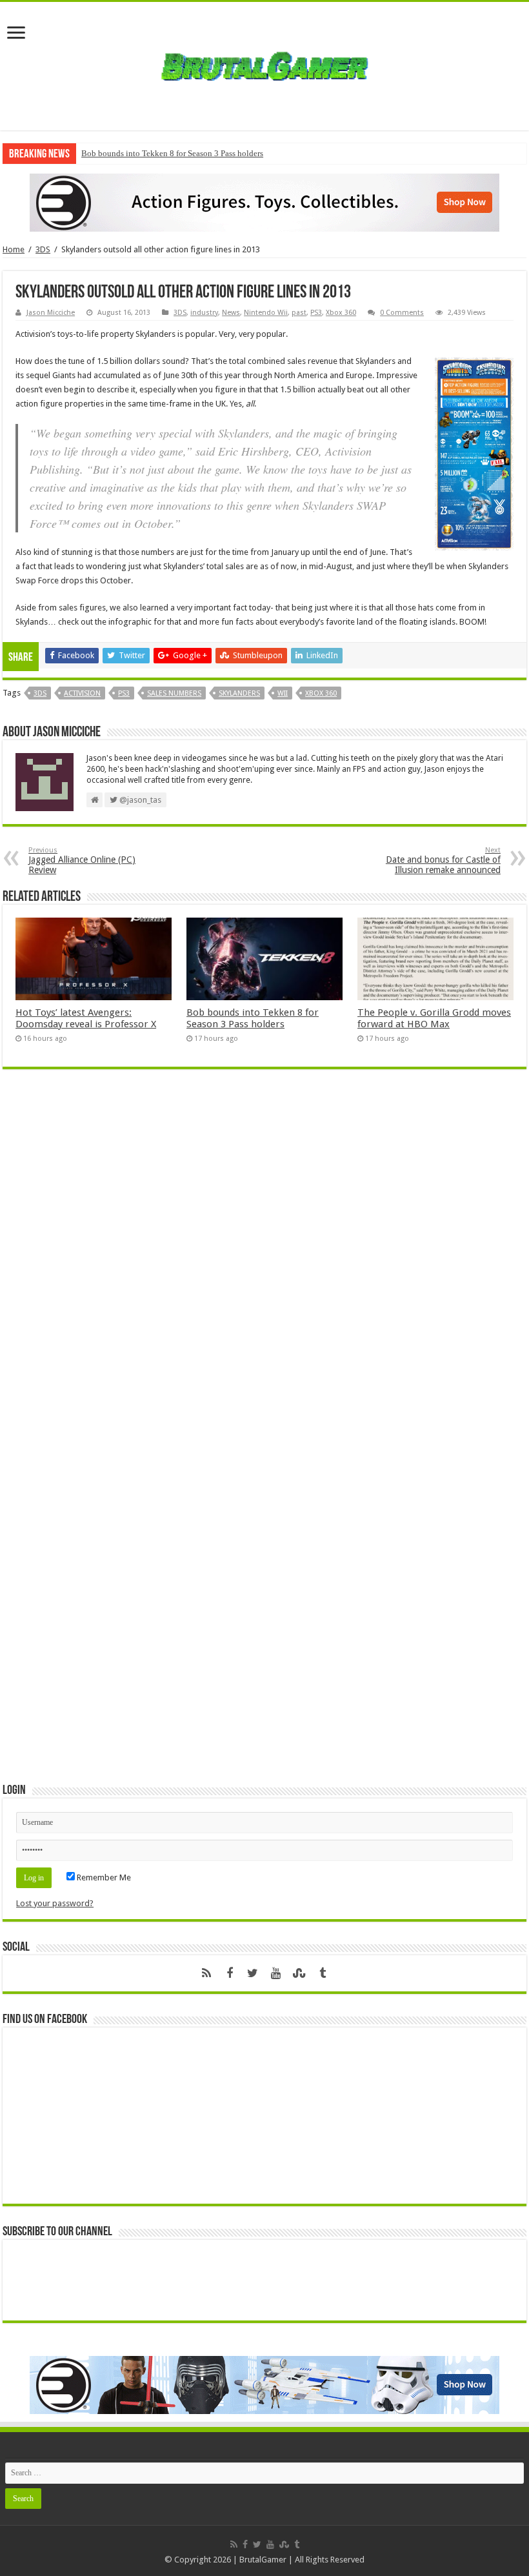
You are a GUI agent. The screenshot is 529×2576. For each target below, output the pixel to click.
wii (283, 693)
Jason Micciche (51, 313)
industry (204, 313)
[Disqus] (264, 1266)
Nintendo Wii (266, 313)
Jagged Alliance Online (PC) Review (82, 860)
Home (14, 249)
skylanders (239, 693)
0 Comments (402, 313)
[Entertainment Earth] (264, 202)
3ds (40, 693)
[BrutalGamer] (264, 64)
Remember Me (103, 1877)
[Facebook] (230, 1973)
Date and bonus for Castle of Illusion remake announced (443, 860)
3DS (43, 249)
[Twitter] (253, 1973)
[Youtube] (276, 1973)
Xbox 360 (341, 313)
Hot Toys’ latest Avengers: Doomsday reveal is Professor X (86, 1018)
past (299, 313)
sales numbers (174, 693)
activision (82, 693)
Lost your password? (55, 1903)
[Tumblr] (323, 1973)
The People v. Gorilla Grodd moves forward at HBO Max (434, 1018)
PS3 (316, 313)
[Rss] (206, 1973)
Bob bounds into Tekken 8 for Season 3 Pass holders (172, 153)
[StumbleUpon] (299, 1973)
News (231, 313)
